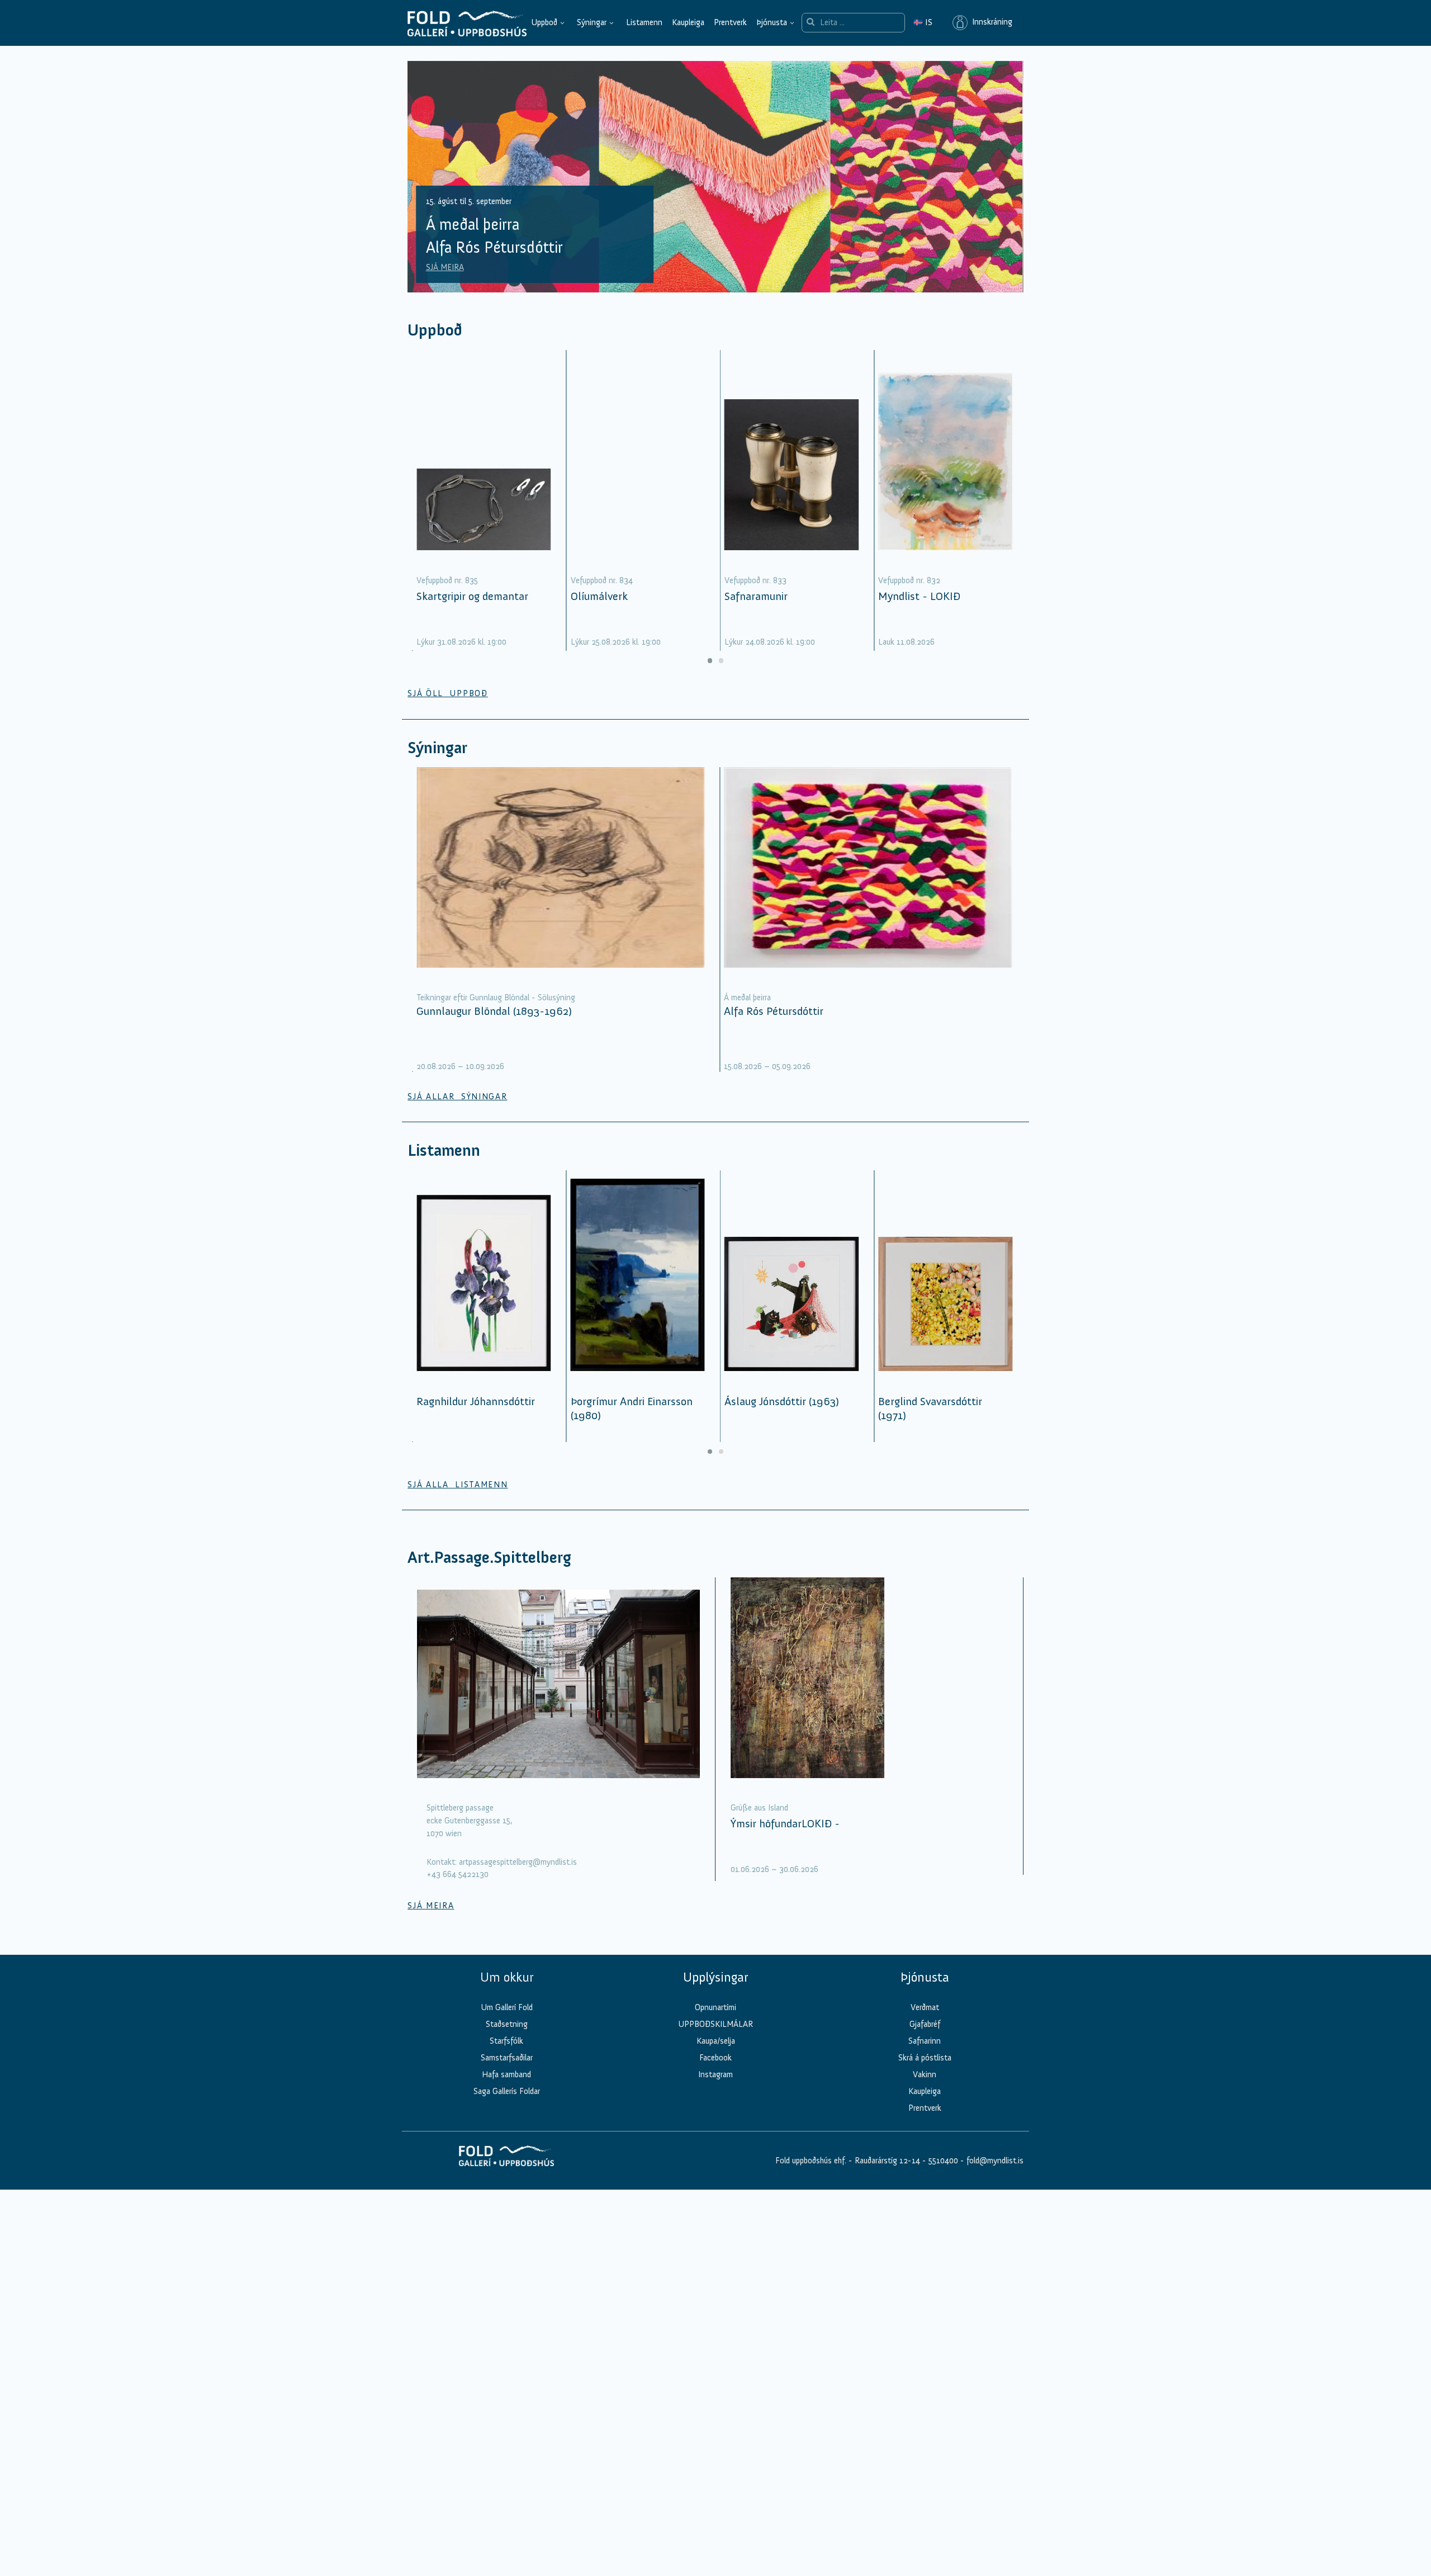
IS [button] (923, 22)
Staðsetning (507, 2024)
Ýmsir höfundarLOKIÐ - (785, 1823)
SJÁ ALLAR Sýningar (457, 1096)
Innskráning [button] (990, 22)
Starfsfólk (506, 2041)
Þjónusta (772, 22)
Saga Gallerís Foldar (507, 2091)
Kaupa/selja (716, 2041)
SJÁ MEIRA (445, 267)
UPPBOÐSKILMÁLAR (715, 2024)
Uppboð (544, 22)
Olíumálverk (599, 596)
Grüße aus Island (759, 1808)
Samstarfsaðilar (507, 2058)
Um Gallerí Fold (507, 2007)
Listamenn (644, 22)
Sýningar (592, 22)
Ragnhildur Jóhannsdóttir (476, 1401)
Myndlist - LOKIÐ (919, 596)
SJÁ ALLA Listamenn (458, 1485)
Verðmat (925, 2007)
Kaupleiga (688, 22)
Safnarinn (925, 2041)
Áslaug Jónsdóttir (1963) (782, 1401)
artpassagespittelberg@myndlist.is (518, 1862)
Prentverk (730, 22)
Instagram (715, 2074)
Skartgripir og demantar (472, 596)
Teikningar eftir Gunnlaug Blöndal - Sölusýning (496, 998)
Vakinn (925, 2074)
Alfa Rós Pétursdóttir (774, 1011)
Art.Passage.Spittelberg (489, 1558)
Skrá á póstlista (925, 2058)
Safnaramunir (756, 596)
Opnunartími (715, 2007)
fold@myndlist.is (995, 2161)
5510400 (943, 2161)
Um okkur (507, 1977)
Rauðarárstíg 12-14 (886, 2161)
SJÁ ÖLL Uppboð (448, 693)
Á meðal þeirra (747, 998)
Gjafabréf (925, 2024)
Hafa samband (506, 2074)
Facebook (715, 2058)
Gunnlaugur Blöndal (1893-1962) (494, 1011)
